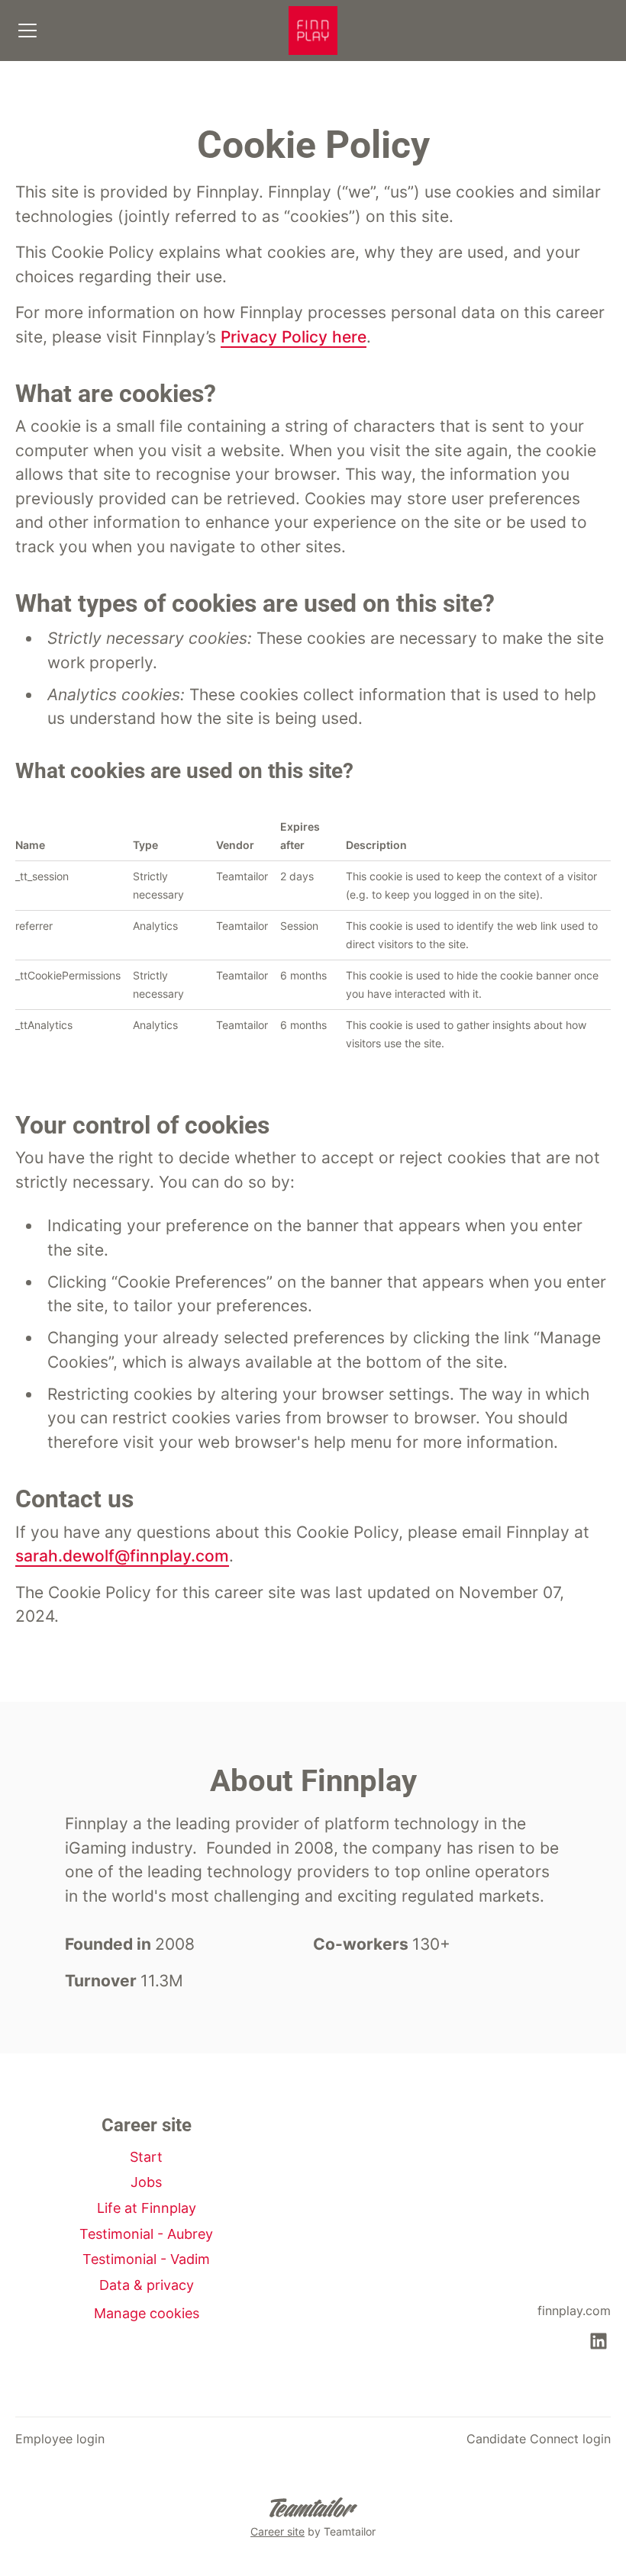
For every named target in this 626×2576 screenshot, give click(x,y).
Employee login (60, 2439)
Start (146, 2157)
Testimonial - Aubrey (146, 2234)
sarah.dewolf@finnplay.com (122, 1556)
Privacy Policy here (294, 337)
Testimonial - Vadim (146, 2259)
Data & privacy (147, 2285)
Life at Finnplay (147, 2208)
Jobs (146, 2182)
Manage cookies (147, 2313)
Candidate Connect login (539, 2439)
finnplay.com (574, 2311)
